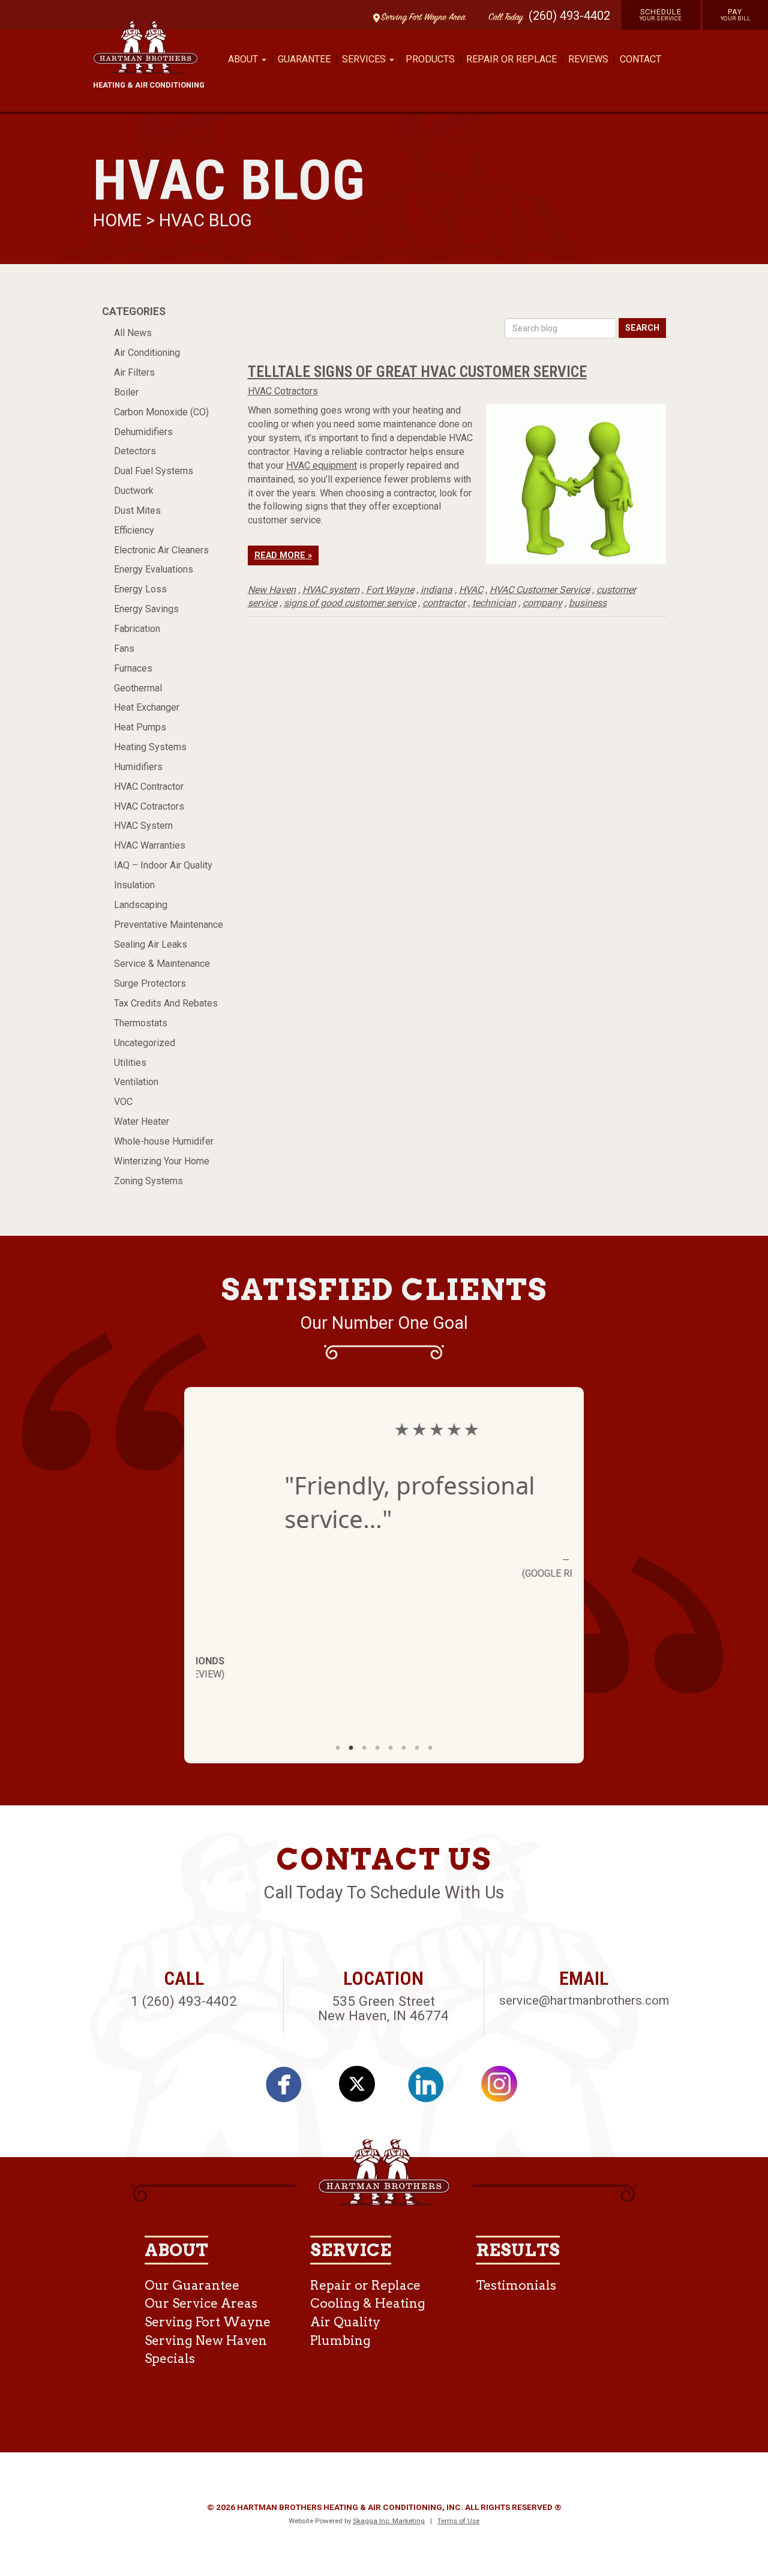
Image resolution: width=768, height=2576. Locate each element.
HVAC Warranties (150, 845)
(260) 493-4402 (569, 16)
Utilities (130, 1063)
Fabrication (137, 629)
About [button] (244, 59)
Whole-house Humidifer (164, 1141)
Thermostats (141, 1023)
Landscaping (141, 905)
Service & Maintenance (162, 964)
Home (119, 220)
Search (642, 328)
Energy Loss (140, 589)
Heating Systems (150, 747)
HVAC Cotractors (149, 806)
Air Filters (134, 372)
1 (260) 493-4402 (184, 2001)
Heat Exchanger (147, 707)
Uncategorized (145, 1043)
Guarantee (304, 59)
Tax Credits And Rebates (166, 1003)
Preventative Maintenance (169, 925)
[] (290, 2089)
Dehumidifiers (143, 432)
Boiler (126, 392)
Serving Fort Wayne (208, 2322)
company (542, 603)
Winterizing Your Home (162, 1161)
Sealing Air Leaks (151, 944)
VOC (123, 1102)
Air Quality (345, 2322)
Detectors (135, 451)
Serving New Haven (206, 2340)
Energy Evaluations (154, 569)
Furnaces (133, 668)
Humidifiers (138, 767)
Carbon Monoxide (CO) (161, 412)
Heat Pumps (140, 727)
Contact (640, 59)
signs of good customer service (350, 603)
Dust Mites (137, 510)
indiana (436, 590)
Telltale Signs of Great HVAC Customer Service (417, 372)
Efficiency (134, 530)
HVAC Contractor (149, 787)
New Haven (272, 590)
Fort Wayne (390, 590)
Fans (124, 649)
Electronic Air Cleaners (161, 550)
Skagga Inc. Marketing (389, 2521)
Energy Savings (146, 609)
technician (494, 603)
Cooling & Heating (368, 2303)
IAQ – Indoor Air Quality (163, 865)
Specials (170, 2358)
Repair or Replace (511, 59)
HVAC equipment (322, 465)
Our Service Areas (201, 2303)
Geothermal (138, 688)
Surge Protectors (150, 983)
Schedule (661, 14)
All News (133, 333)
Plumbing (340, 2340)
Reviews (588, 59)
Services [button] (365, 59)
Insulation (134, 885)
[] (433, 2089)
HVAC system (331, 590)
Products (430, 59)
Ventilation (136, 1082)
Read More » (283, 555)
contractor (444, 603)
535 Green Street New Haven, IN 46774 (383, 2009)
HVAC (471, 590)
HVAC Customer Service (540, 590)
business (588, 603)
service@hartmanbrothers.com (584, 2000)
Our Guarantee (192, 2285)
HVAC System (143, 826)
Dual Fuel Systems (154, 471)
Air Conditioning (147, 353)
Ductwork (134, 491)
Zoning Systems (148, 1181)
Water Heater (142, 1121)
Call (503, 18)
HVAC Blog (205, 220)
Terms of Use (458, 2521)
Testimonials (516, 2285)
